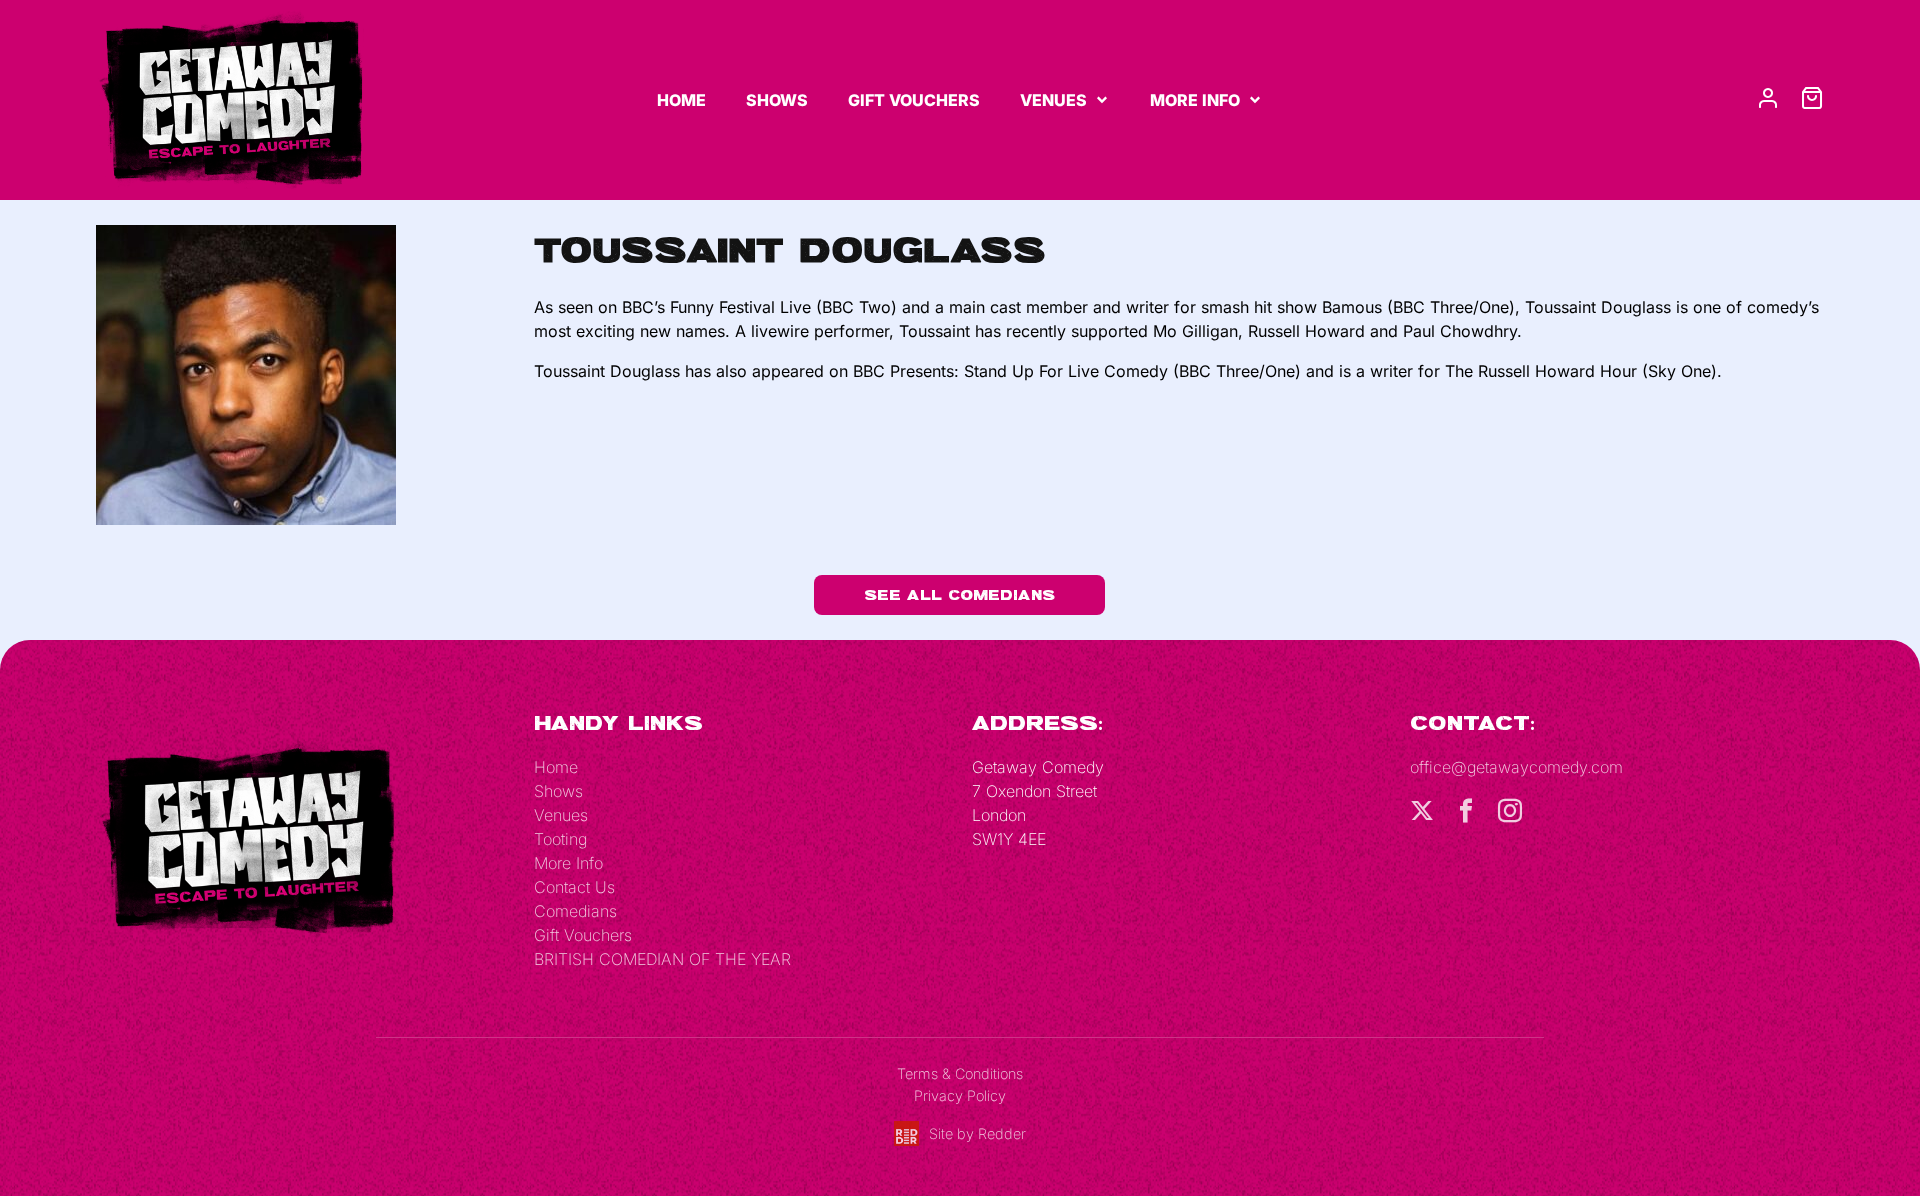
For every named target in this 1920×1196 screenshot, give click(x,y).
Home (681, 100)
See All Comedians (959, 594)
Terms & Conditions (960, 1073)
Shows (777, 100)
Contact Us (574, 887)
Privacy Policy (960, 1095)
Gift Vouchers (914, 100)
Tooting (560, 839)
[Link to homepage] (230, 99)
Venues (1053, 100)
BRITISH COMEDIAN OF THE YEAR (662, 959)
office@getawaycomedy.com (1516, 767)
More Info (1195, 100)
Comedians (575, 911)
